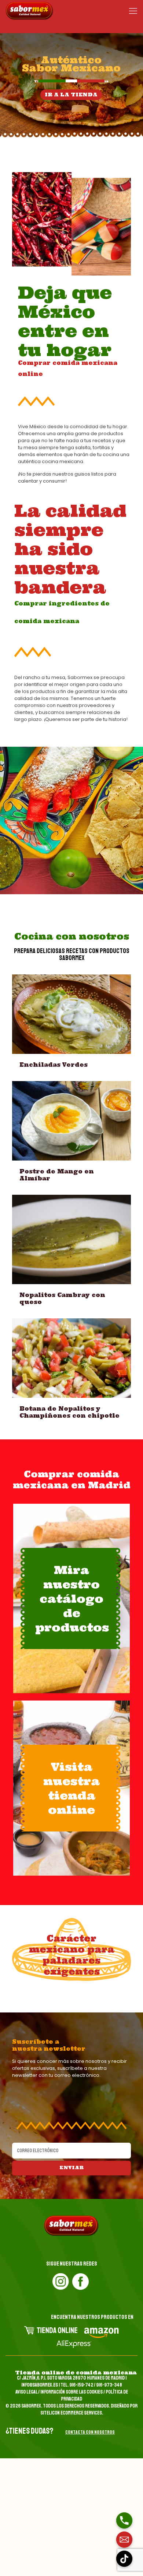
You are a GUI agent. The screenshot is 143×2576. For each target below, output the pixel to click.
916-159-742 (81, 2385)
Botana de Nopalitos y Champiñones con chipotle (69, 1412)
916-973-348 (109, 2385)
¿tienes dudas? (29, 2431)
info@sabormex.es (40, 2385)
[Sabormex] (30, 11)
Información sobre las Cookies (71, 2392)
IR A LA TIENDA (71, 95)
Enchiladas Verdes (54, 1065)
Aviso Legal (26, 2392)
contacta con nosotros (90, 2432)
